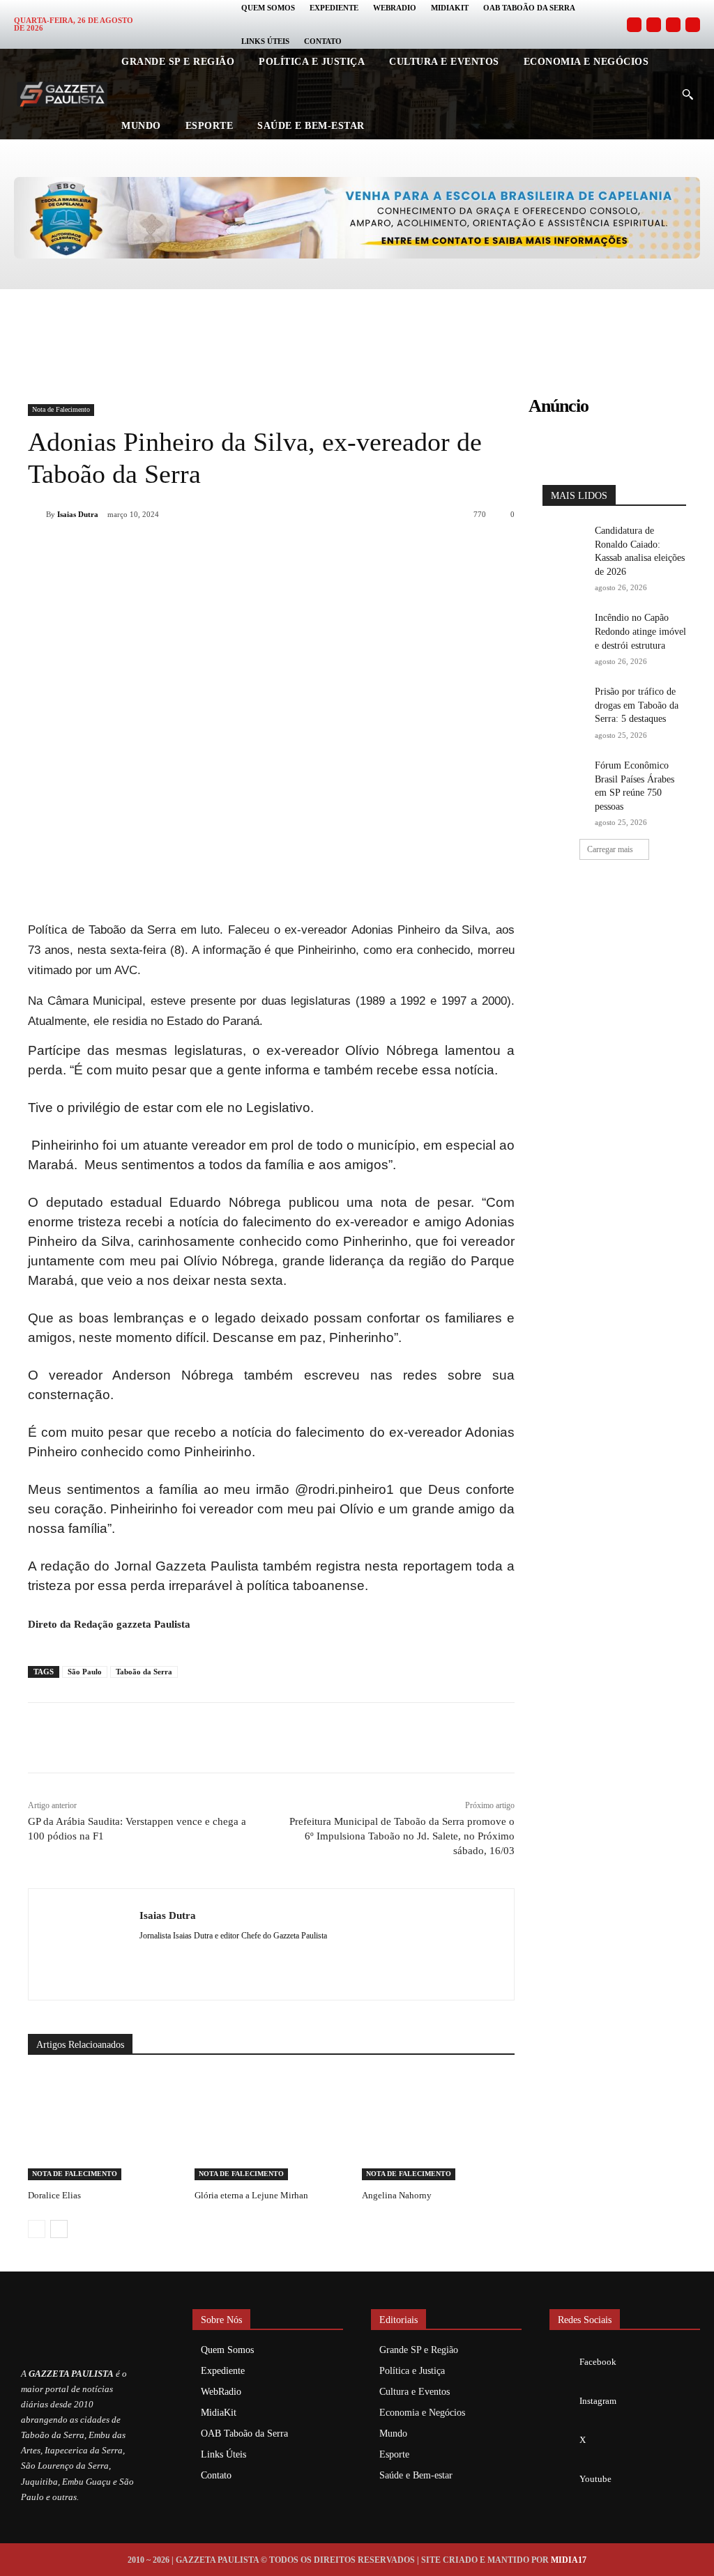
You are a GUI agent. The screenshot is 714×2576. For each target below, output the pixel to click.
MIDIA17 (569, 2560)
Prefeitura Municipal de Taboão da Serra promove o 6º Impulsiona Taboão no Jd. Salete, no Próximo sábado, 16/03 (402, 1836)
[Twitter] (673, 25)
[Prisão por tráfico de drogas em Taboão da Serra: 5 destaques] (564, 700)
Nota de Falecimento (61, 409)
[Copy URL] (314, 550)
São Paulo (85, 1672)
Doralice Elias (54, 2195)
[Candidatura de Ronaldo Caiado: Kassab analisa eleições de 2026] (564, 539)
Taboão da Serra (144, 1672)
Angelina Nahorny (397, 2195)
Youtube (595, 2479)
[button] (688, 94)
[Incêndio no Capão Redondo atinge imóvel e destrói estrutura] (564, 626)
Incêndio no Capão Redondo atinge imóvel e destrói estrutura (640, 631)
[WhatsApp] (218, 550)
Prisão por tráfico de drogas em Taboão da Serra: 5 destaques (637, 705)
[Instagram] (654, 25)
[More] (347, 550)
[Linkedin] (250, 550)
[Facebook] (634, 25)
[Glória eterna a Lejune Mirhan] (271, 2127)
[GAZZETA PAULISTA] (62, 94)
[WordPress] (193, 1958)
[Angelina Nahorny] (438, 2127)
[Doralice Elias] (104, 2127)
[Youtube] (693, 25)
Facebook (598, 2362)
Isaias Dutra (78, 514)
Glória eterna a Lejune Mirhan (251, 2195)
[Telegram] (282, 550)
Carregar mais (610, 849)
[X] (185, 550)
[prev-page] (37, 2229)
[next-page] (59, 2229)
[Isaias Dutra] (37, 514)
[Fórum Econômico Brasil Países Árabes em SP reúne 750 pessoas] (564, 774)
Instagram (598, 2401)
